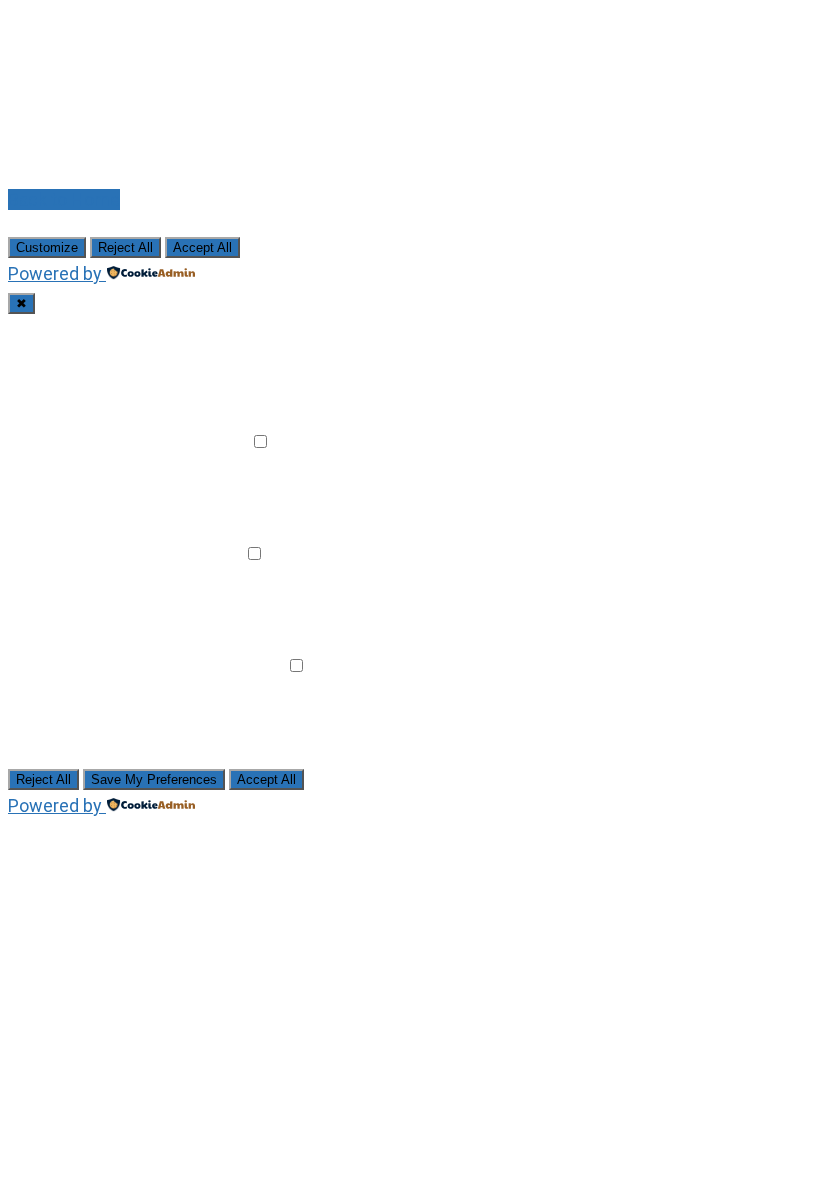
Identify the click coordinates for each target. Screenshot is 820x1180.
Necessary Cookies (108, 329)
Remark (215, 441)
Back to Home (64, 199)
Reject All (125, 247)
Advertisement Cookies (123, 665)
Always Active (245, 329)
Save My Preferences (154, 779)
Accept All (202, 247)
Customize (47, 247)
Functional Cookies (105, 441)
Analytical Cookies (102, 553)
